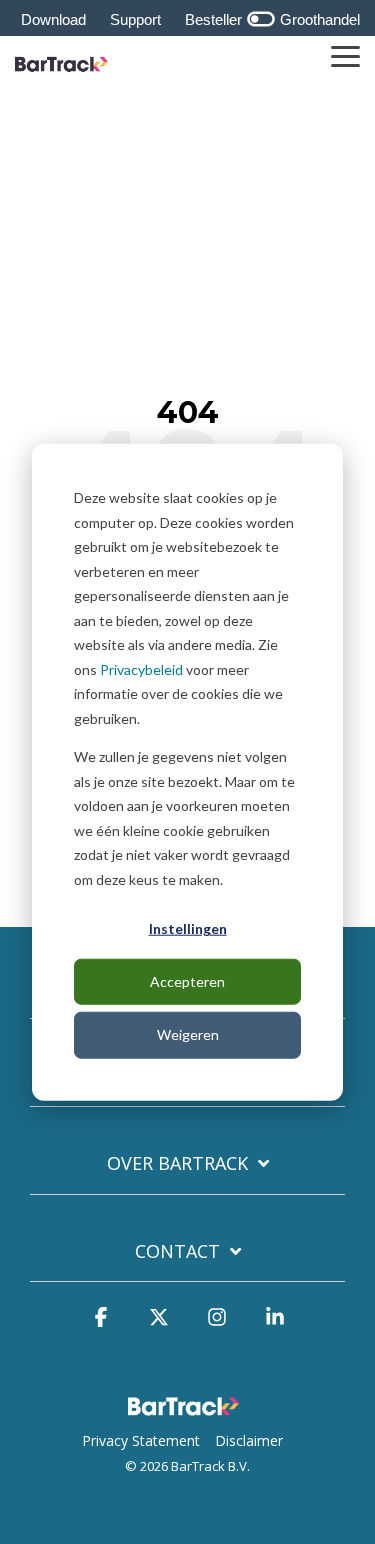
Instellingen (188, 928)
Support (135, 19)
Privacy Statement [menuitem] (141, 1440)
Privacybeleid (141, 668)
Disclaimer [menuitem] (249, 1440)
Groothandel (318, 19)
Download (53, 19)
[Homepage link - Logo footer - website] (188, 1409)
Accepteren (187, 981)
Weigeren (188, 1034)
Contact (177, 1251)
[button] (345, 55)
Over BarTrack (177, 1163)
